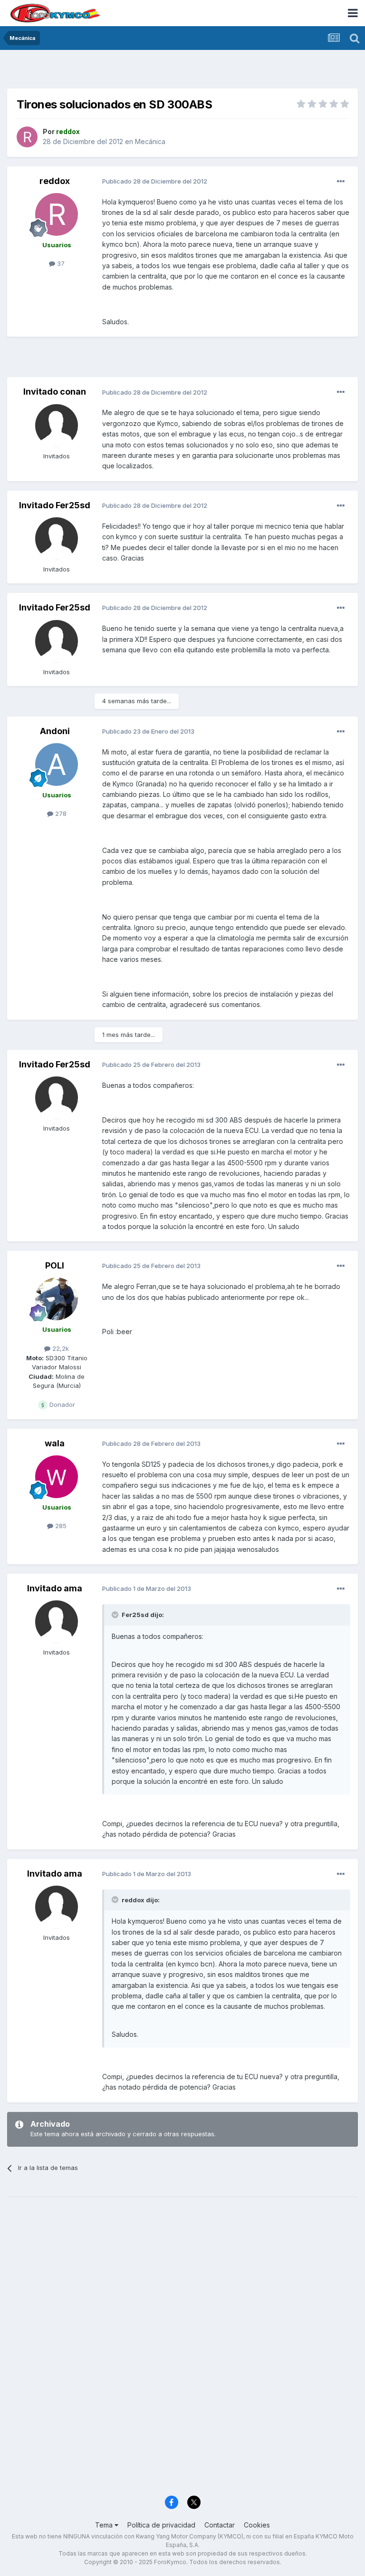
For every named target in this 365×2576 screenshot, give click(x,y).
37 (60, 263)
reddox (55, 181)
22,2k (60, 1348)
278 (60, 813)
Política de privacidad (161, 2525)
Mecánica (150, 141)
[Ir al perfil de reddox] (27, 137)
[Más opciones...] (341, 182)
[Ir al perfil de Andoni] (57, 765)
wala (55, 1443)
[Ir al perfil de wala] (57, 1477)
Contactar (220, 2525)
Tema (105, 2525)
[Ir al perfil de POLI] (57, 1299)
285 (60, 1526)
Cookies (257, 2525)
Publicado (155, 181)
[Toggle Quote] (116, 1615)
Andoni (55, 731)
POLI (55, 1265)
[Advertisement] (182, 71)
